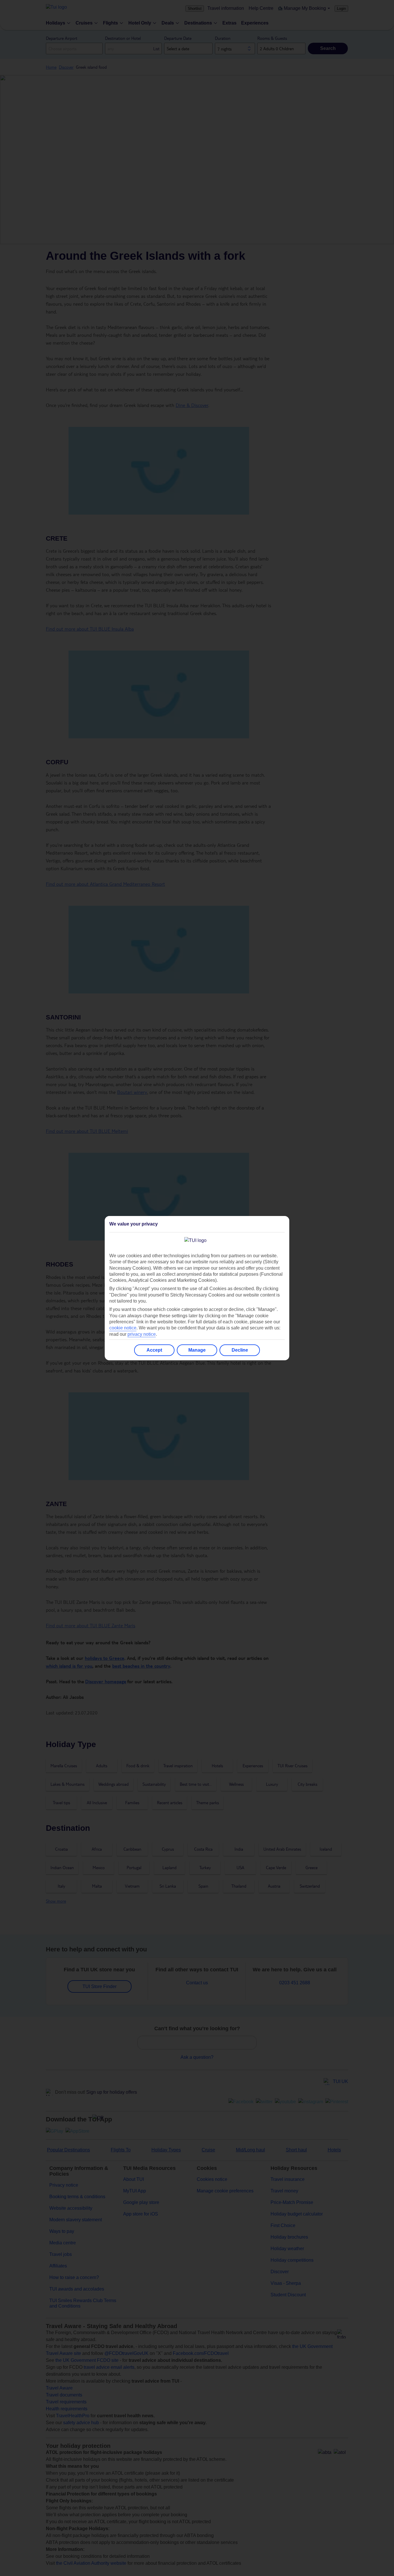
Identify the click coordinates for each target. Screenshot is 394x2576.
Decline (240, 1350)
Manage (197, 1350)
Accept (154, 1350)
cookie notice (123, 1328)
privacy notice (142, 1334)
